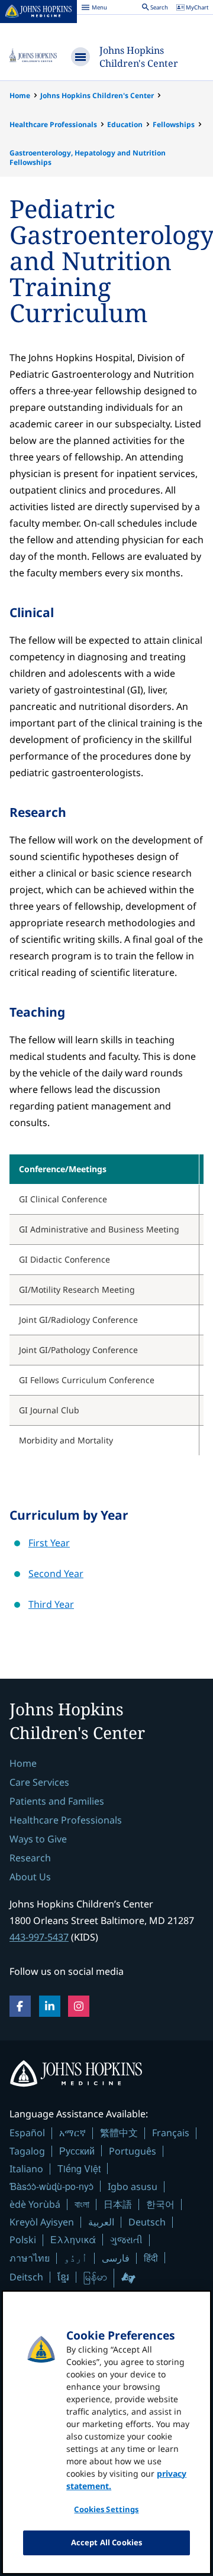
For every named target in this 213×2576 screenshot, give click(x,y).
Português (133, 2151)
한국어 (160, 2204)
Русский (77, 2151)
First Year (49, 1543)
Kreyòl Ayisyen (42, 2222)
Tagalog (27, 2151)
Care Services (39, 1782)
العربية (101, 2222)
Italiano (26, 2169)
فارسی (116, 2258)
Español (27, 2133)
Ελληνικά (73, 2239)
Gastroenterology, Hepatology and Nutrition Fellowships (88, 158)
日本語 (118, 2204)
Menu (94, 9)
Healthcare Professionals (53, 124)
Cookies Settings (106, 2509)
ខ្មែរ (63, 2277)
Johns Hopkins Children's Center (139, 57)
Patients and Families (57, 1801)
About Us (30, 1877)
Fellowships (174, 124)
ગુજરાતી (126, 2240)
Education (125, 124)
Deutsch (147, 2222)
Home (20, 95)
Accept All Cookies (106, 2542)
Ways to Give (38, 1839)
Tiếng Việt (79, 2168)
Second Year (56, 1573)
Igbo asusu (133, 2186)
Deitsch (26, 2277)
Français (171, 2133)
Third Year (51, 1604)
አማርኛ (72, 2133)
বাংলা (82, 2204)
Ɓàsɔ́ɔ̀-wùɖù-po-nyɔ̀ (51, 2186)
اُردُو (76, 2258)
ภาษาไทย (30, 2258)
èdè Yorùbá (35, 2204)
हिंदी (151, 2258)
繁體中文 (119, 2133)
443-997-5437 (39, 1937)
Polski (23, 2240)
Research (30, 1858)
